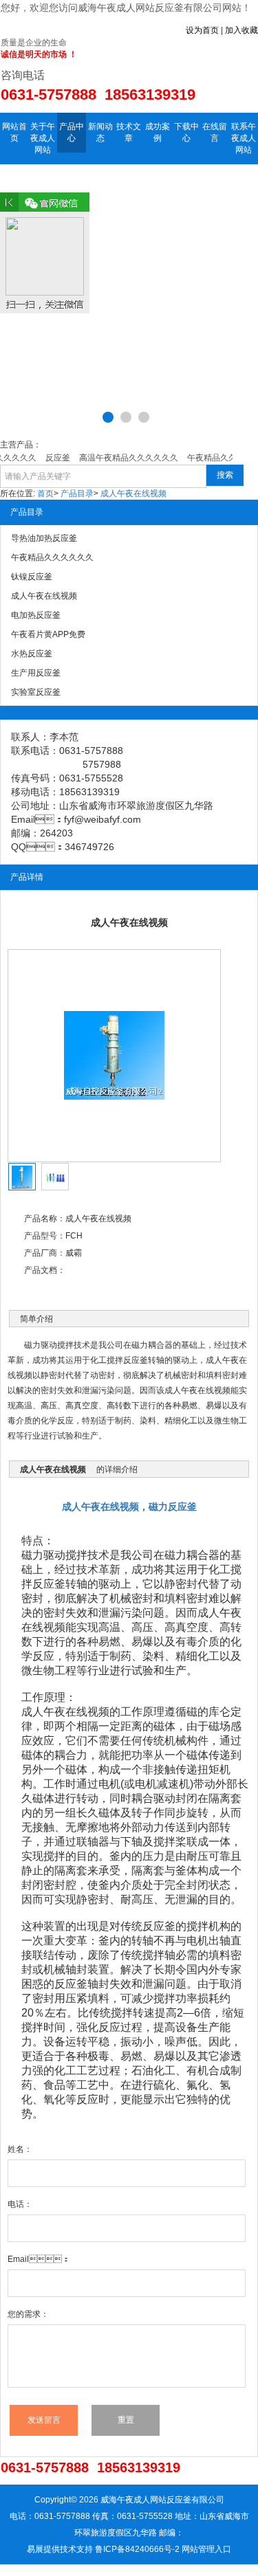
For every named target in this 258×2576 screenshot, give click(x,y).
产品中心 (72, 132)
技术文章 (129, 132)
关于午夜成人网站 (43, 138)
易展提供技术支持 (60, 2549)
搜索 (225, 475)
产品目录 (77, 493)
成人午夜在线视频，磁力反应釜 (129, 1507)
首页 (45, 493)
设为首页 (202, 30)
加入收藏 (241, 30)
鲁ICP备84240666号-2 (137, 2549)
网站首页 (14, 132)
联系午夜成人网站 (244, 138)
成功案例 (158, 132)
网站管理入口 (206, 2549)
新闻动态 (100, 132)
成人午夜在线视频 (133, 493)
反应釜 (49, 1584)
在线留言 (215, 132)
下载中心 (186, 132)
